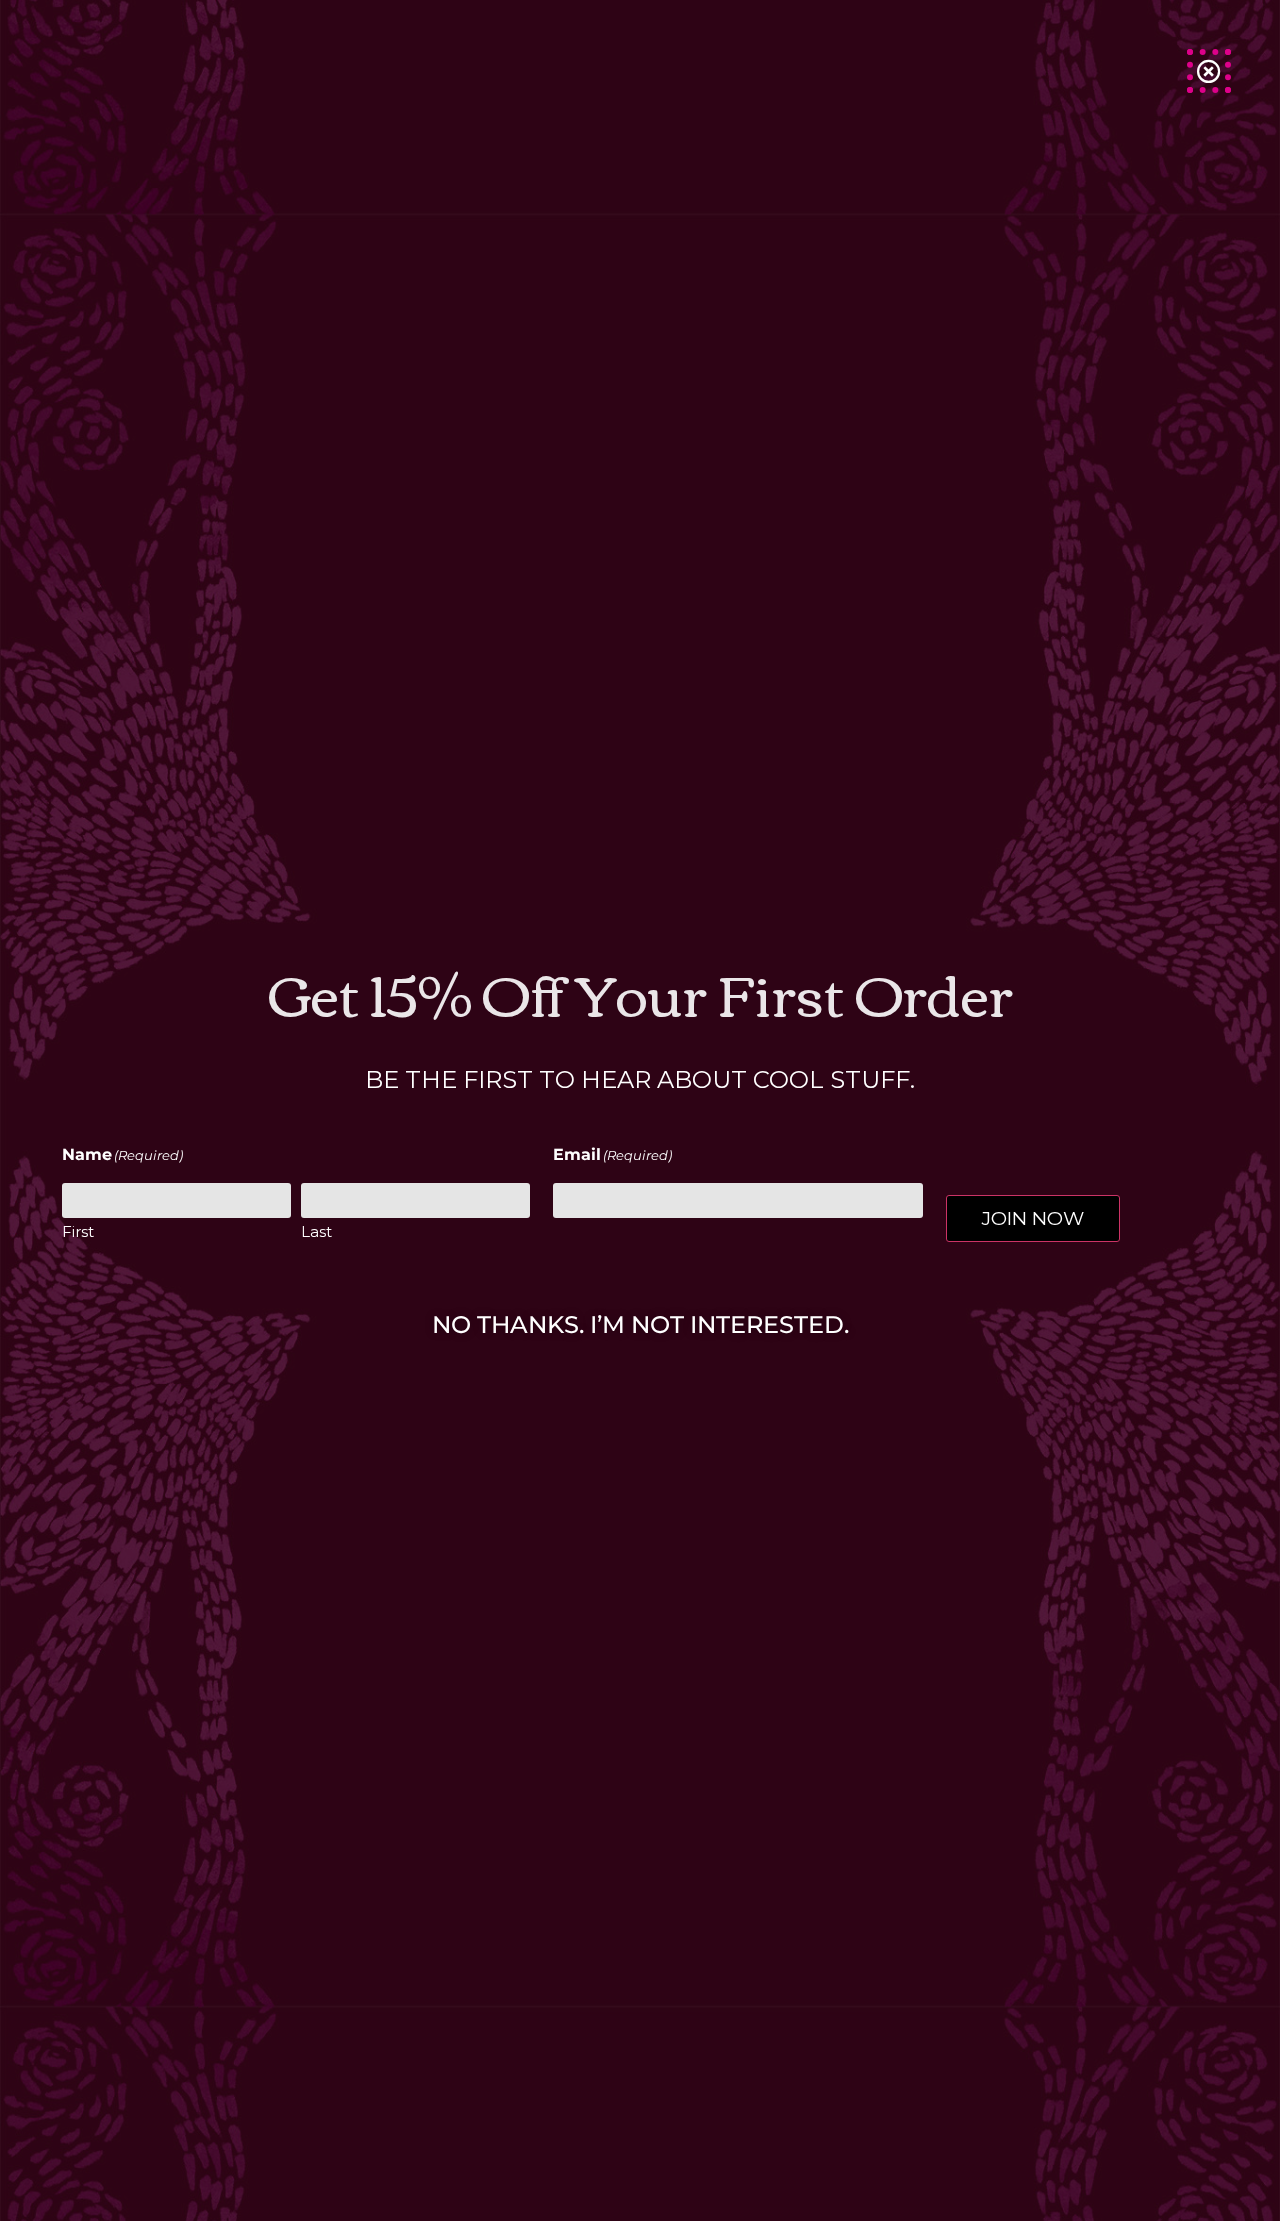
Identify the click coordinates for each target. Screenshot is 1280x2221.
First (78, 1231)
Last (316, 1231)
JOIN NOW (1033, 1218)
